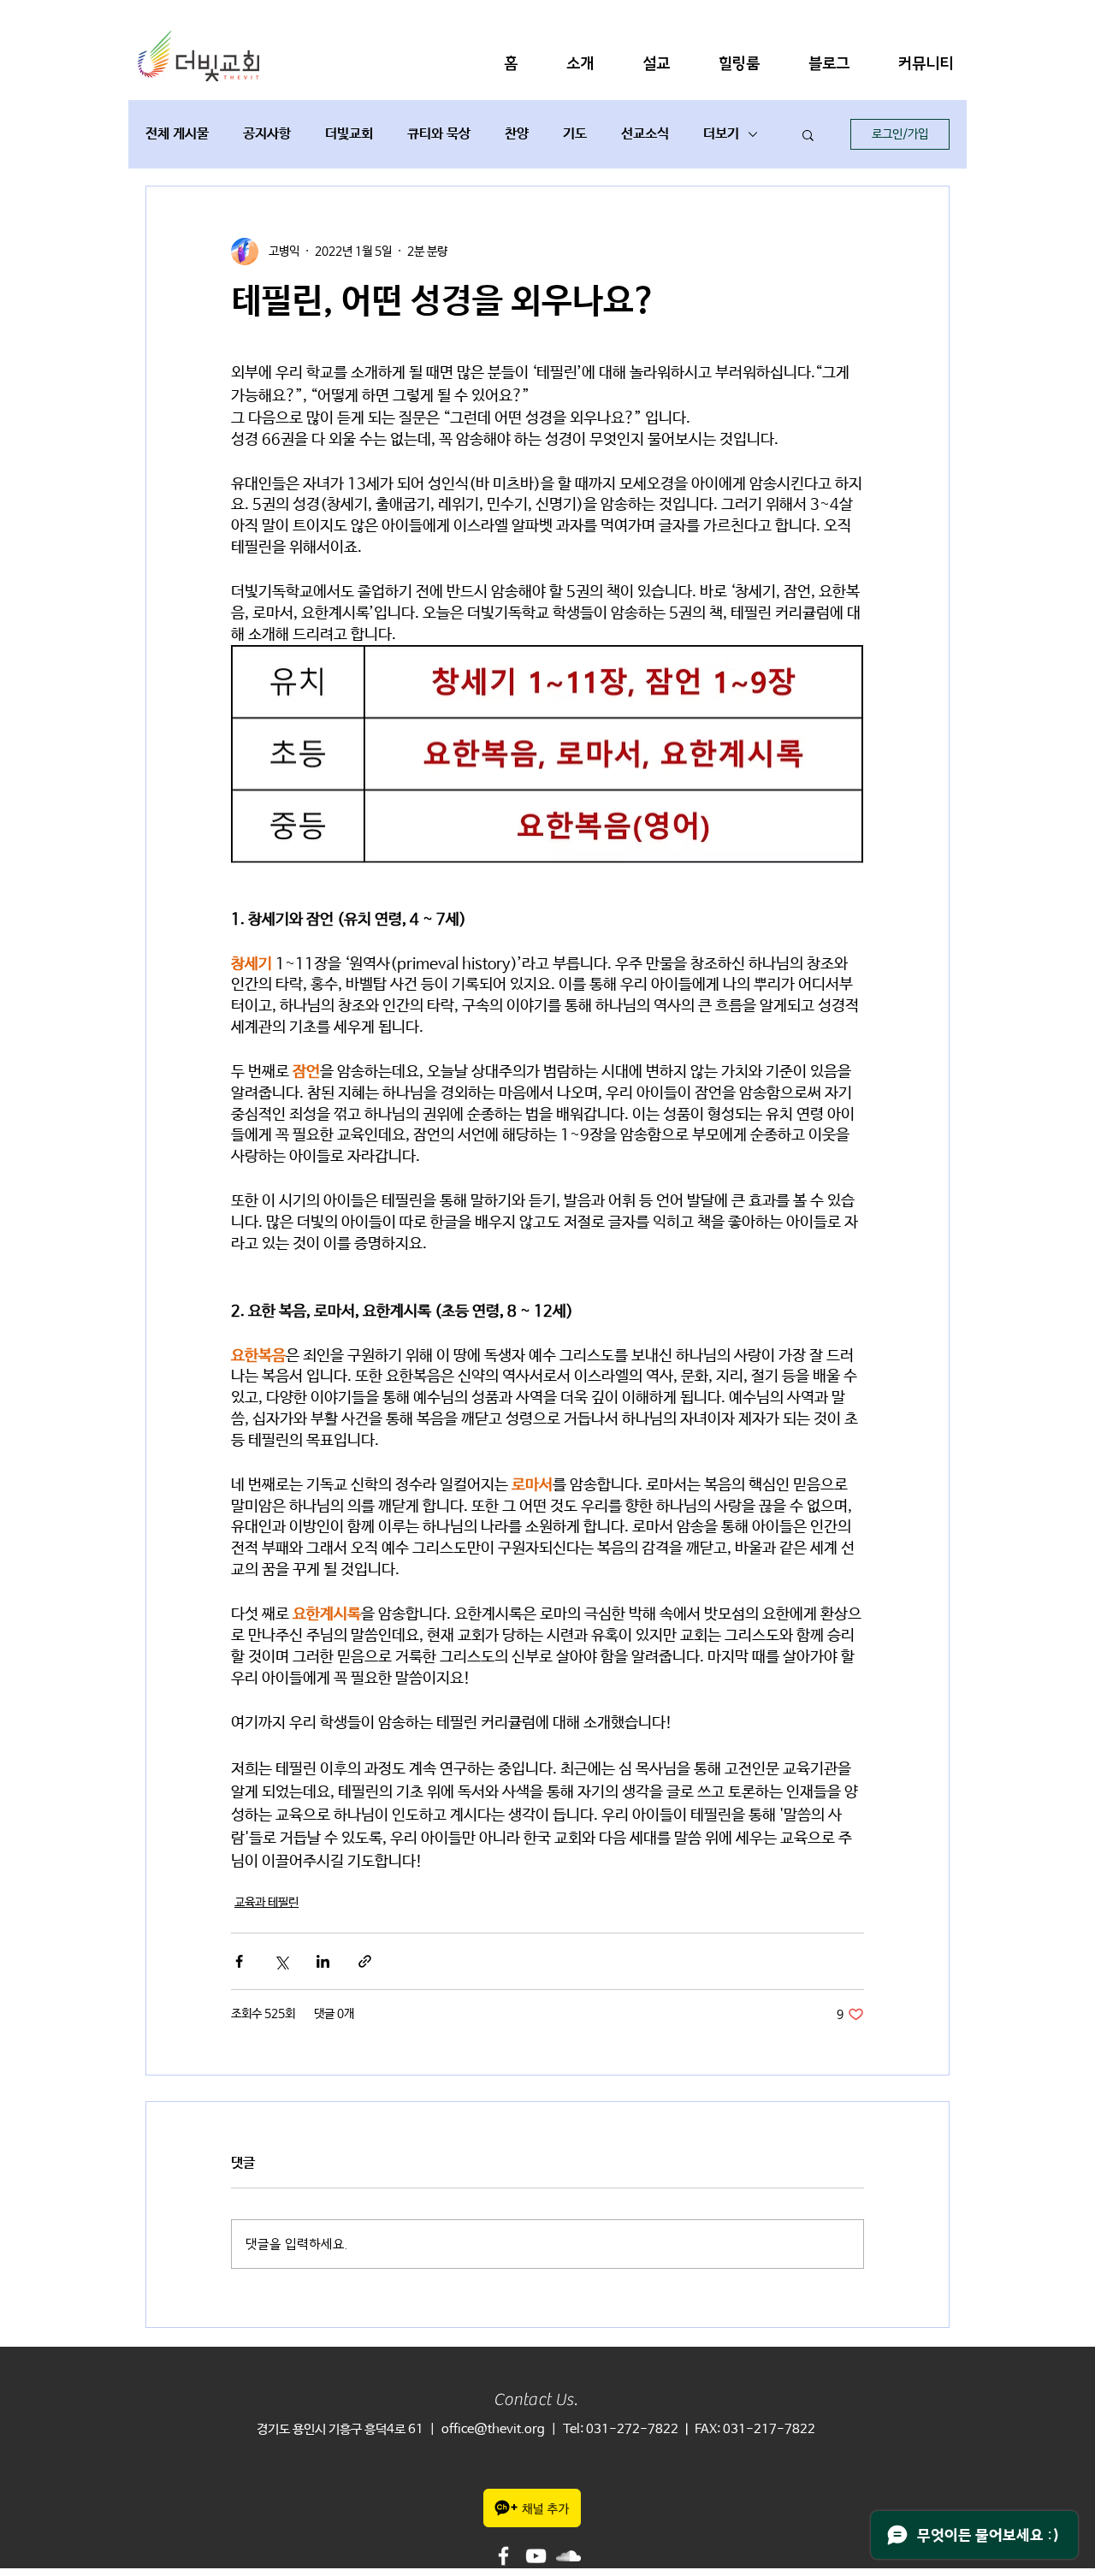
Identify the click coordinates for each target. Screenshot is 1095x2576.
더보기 (721, 134)
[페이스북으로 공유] (239, 1961)
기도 (575, 134)
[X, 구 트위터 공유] (281, 1961)
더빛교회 (349, 134)
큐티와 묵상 (439, 134)
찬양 (517, 134)
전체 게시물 (177, 134)
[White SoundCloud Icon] (568, 2556)
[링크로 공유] (365, 1961)
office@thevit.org (493, 2429)
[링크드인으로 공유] (323, 1961)
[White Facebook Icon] (503, 2556)
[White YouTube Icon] (536, 2556)
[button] (580, 64)
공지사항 (267, 134)
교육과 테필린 (266, 1903)
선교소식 (645, 134)
